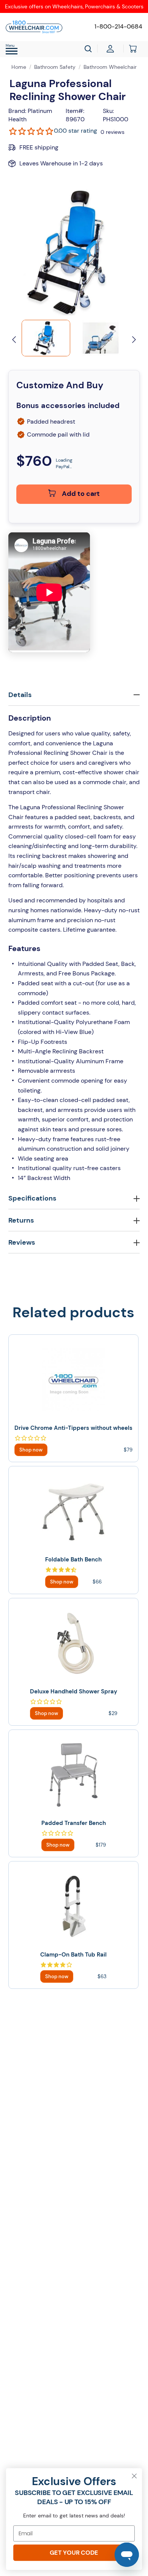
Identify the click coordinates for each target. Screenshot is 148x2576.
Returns (21, 1220)
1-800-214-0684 (118, 26)
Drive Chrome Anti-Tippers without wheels (73, 1428)
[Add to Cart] (31, 1450)
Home (19, 67)
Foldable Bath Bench (73, 1560)
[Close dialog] (134, 2476)
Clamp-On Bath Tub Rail (73, 1955)
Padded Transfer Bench (74, 1823)
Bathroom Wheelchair (110, 67)
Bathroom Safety (55, 67)
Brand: (17, 111)
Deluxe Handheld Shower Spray (74, 1691)
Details (20, 695)
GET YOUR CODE (74, 2553)
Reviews (22, 1242)
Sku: (108, 111)
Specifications (32, 1198)
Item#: (75, 111)
